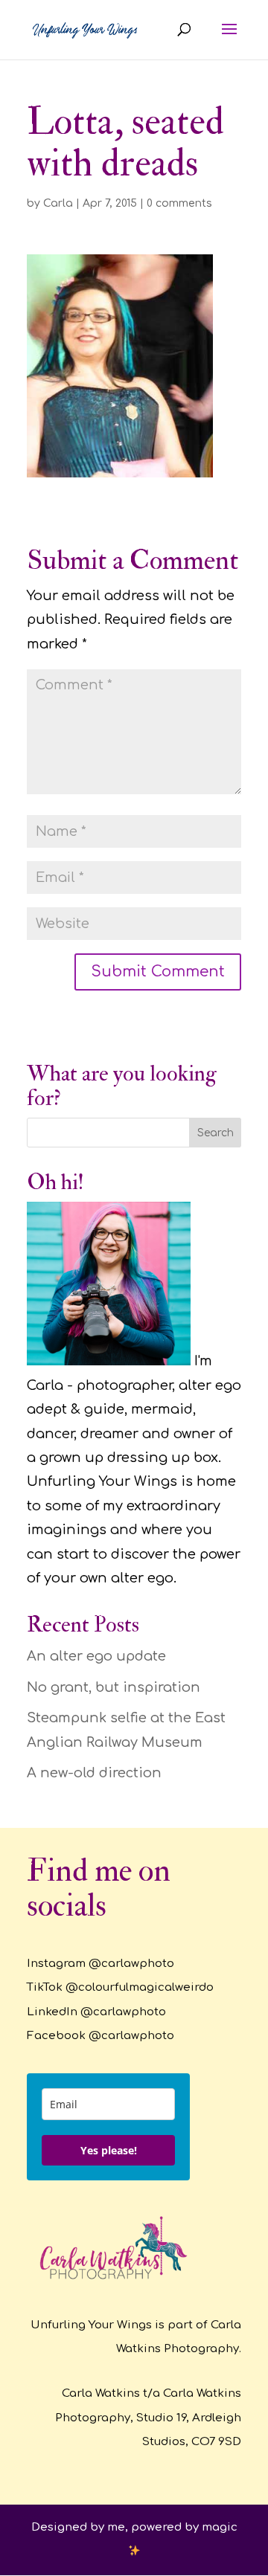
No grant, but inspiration (114, 1687)
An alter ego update (96, 1656)
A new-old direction (94, 1773)
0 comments (179, 203)
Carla (58, 203)
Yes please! (109, 2150)
